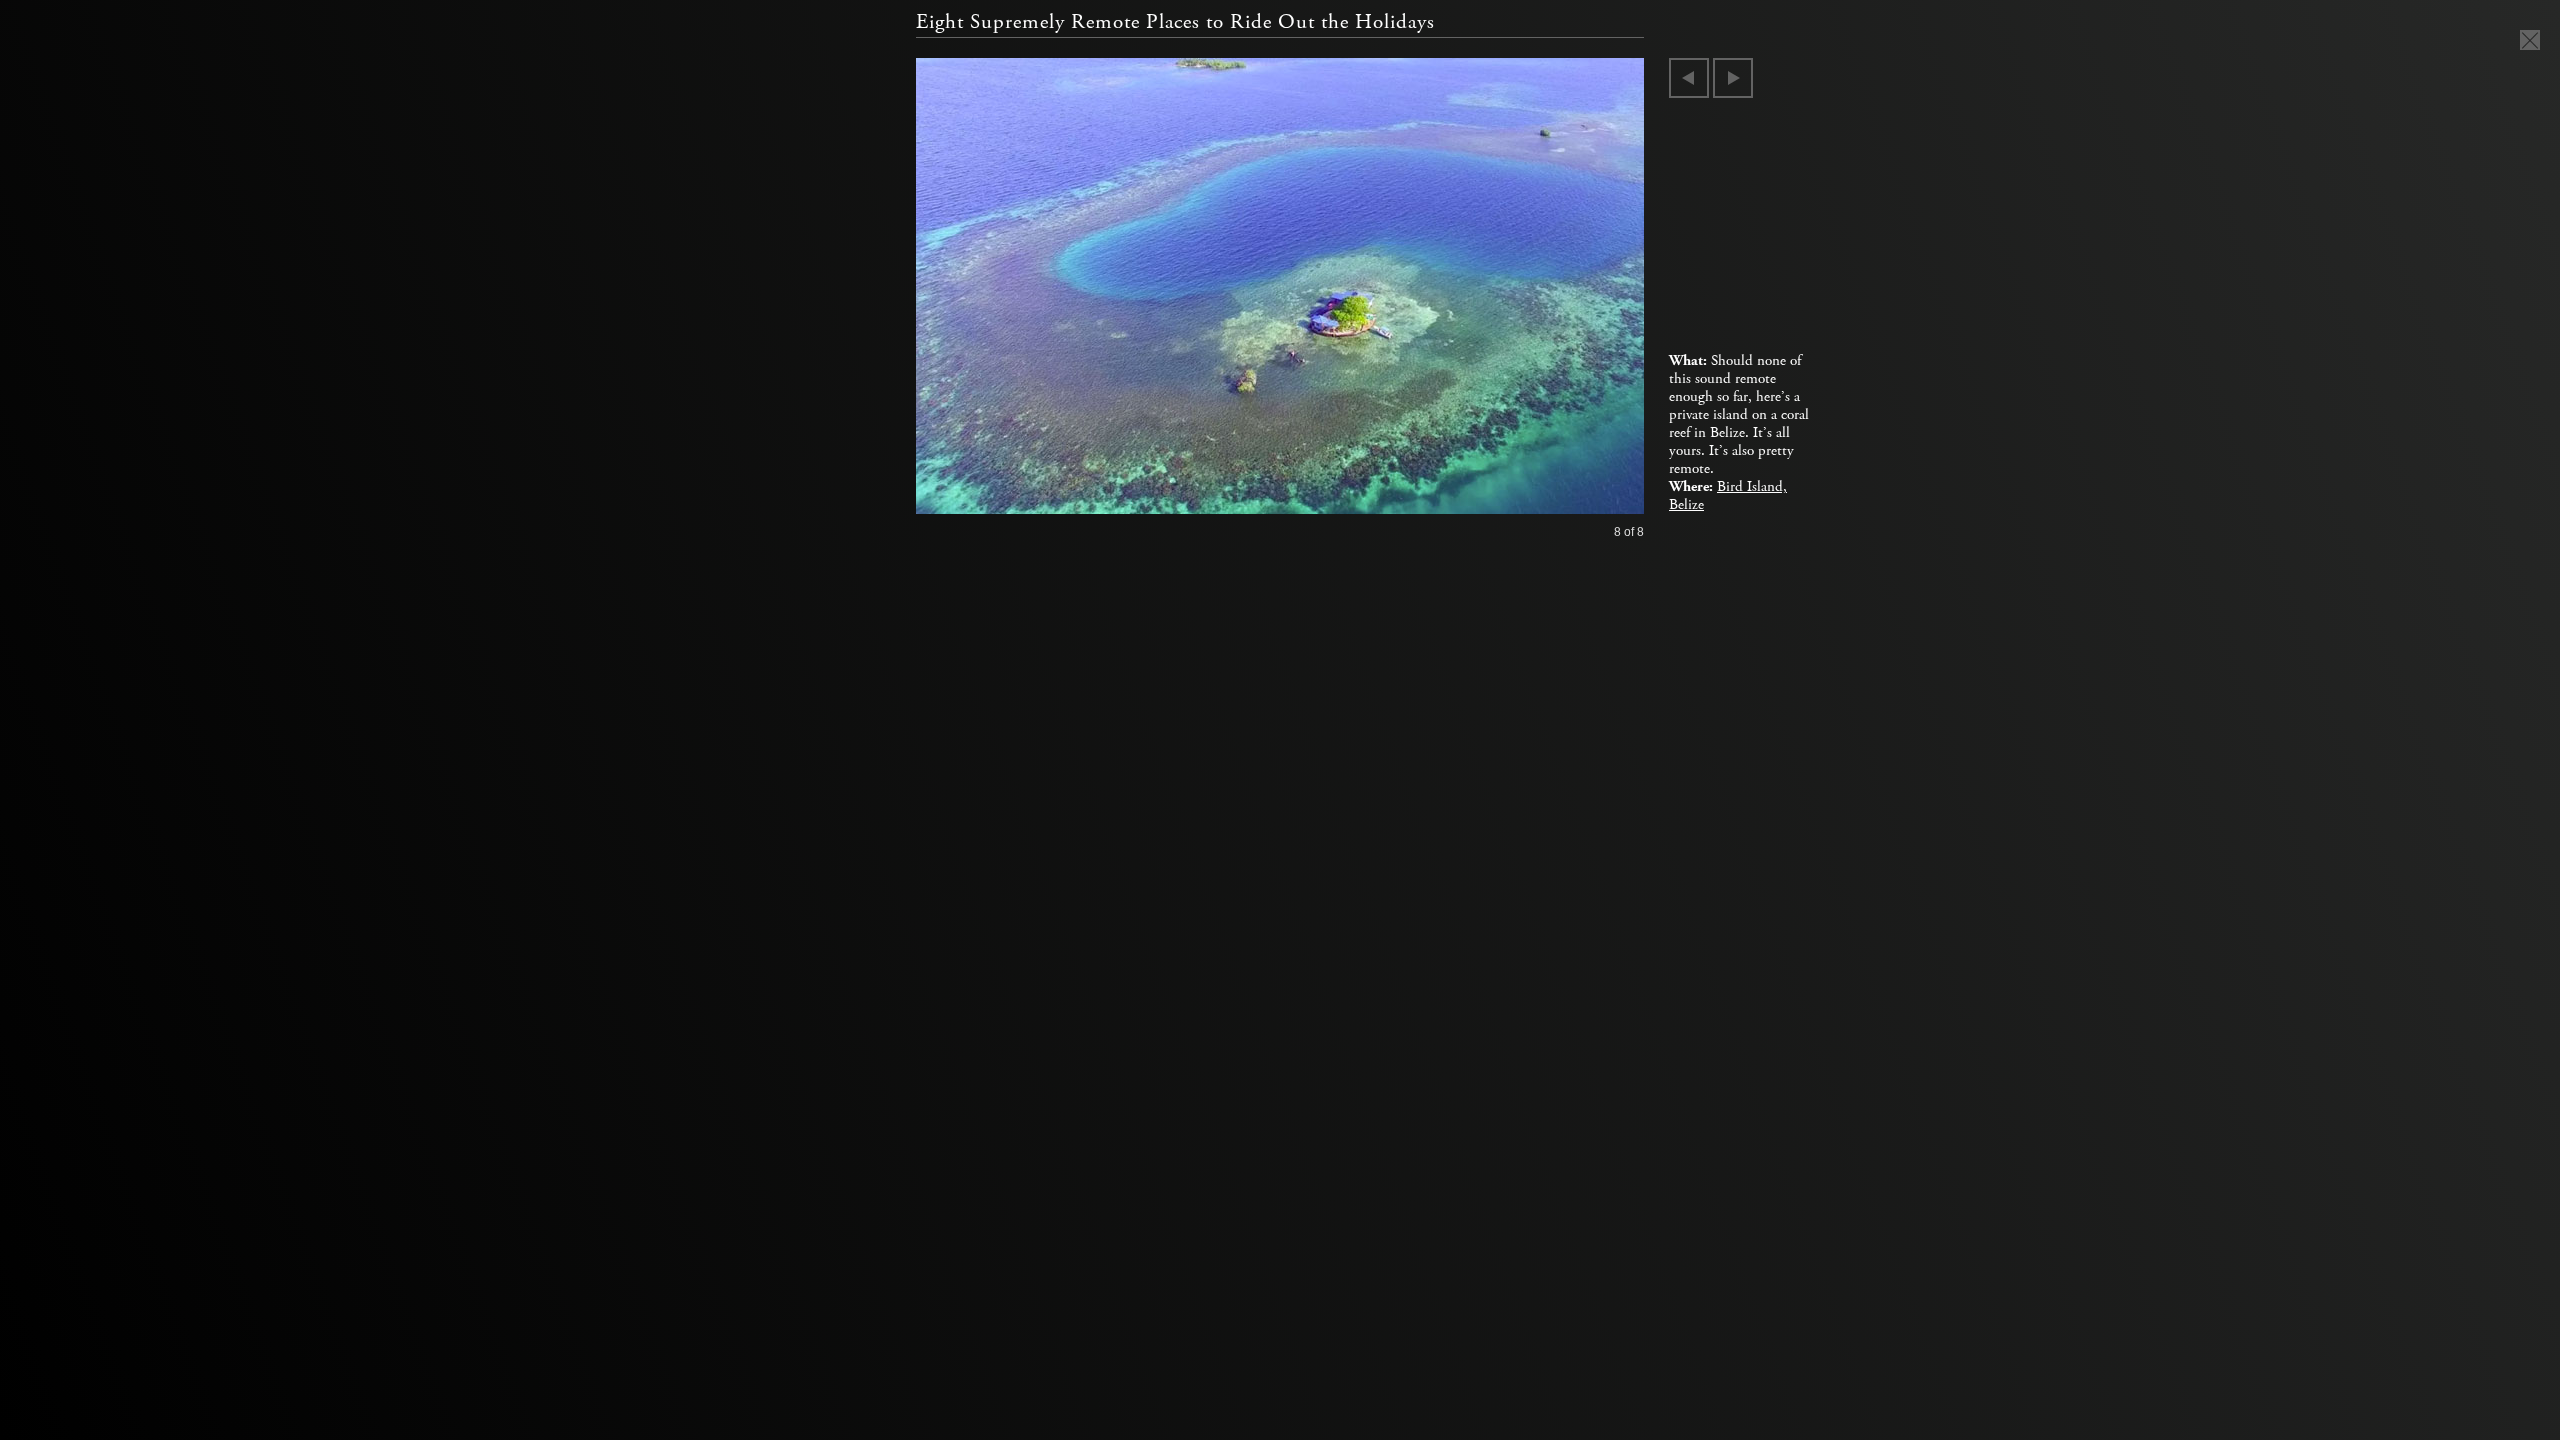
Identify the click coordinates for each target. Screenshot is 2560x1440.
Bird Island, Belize (1728, 496)
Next (1733, 78)
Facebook (395, 344)
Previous (1689, 78)
